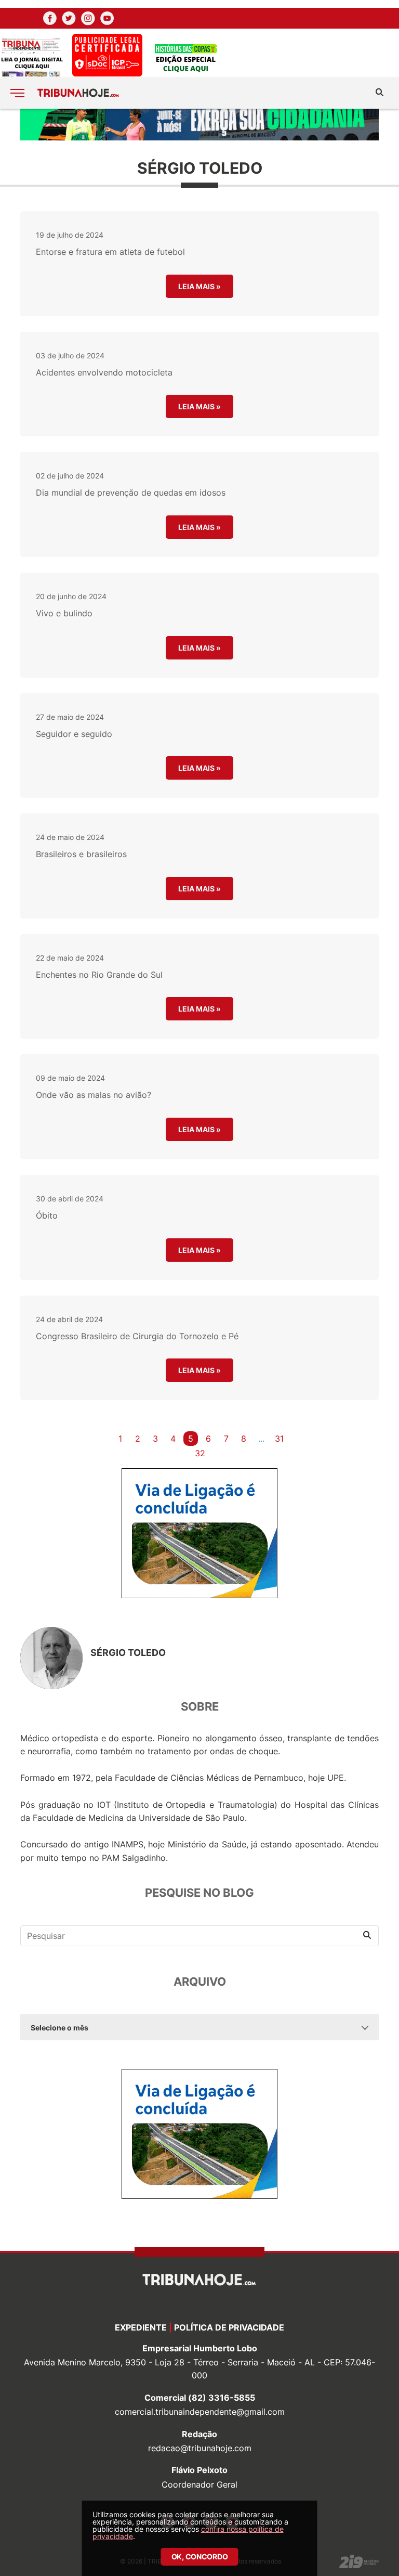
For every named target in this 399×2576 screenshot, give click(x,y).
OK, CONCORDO (200, 2556)
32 (200, 1453)
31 (279, 1439)
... (261, 1439)
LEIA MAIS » (199, 286)
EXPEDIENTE (141, 2327)
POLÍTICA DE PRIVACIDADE (229, 2327)
